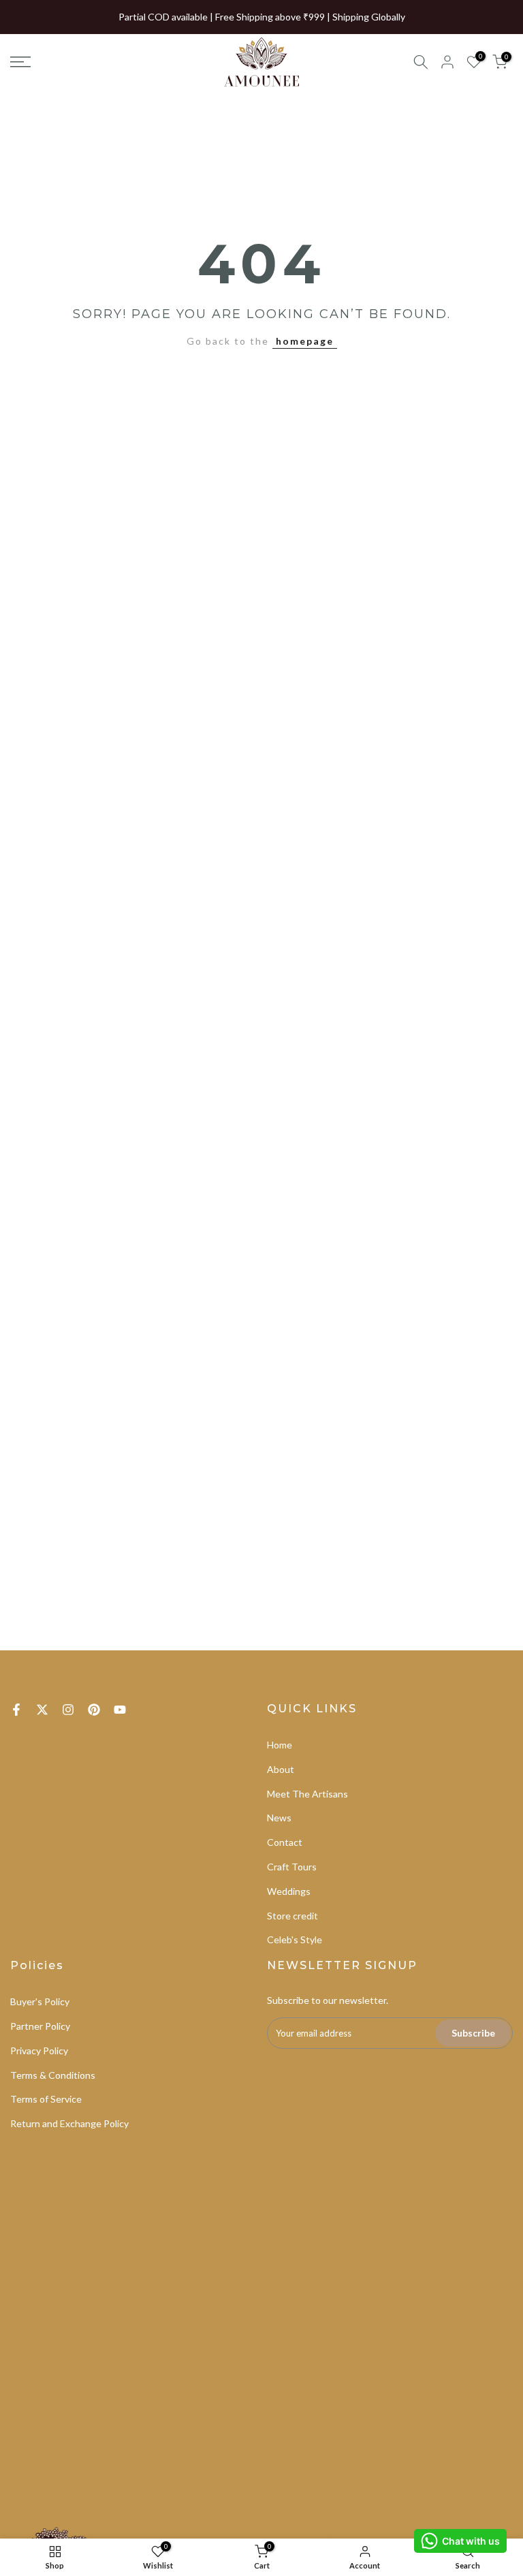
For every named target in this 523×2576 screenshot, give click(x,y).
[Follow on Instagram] (68, 1710)
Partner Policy (40, 2026)
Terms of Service (46, 2099)
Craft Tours (292, 1867)
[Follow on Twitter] (42, 1710)
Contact (285, 1842)
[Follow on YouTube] (120, 1710)
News (279, 1818)
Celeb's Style (295, 1939)
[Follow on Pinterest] (94, 1710)
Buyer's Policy (40, 2001)
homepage (305, 341)
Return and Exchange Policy (69, 2123)
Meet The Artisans (307, 1794)
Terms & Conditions (53, 2075)
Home (280, 1745)
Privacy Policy (39, 2051)
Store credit (292, 1916)
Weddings (289, 1891)
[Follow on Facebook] (16, 1710)
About (281, 1769)
